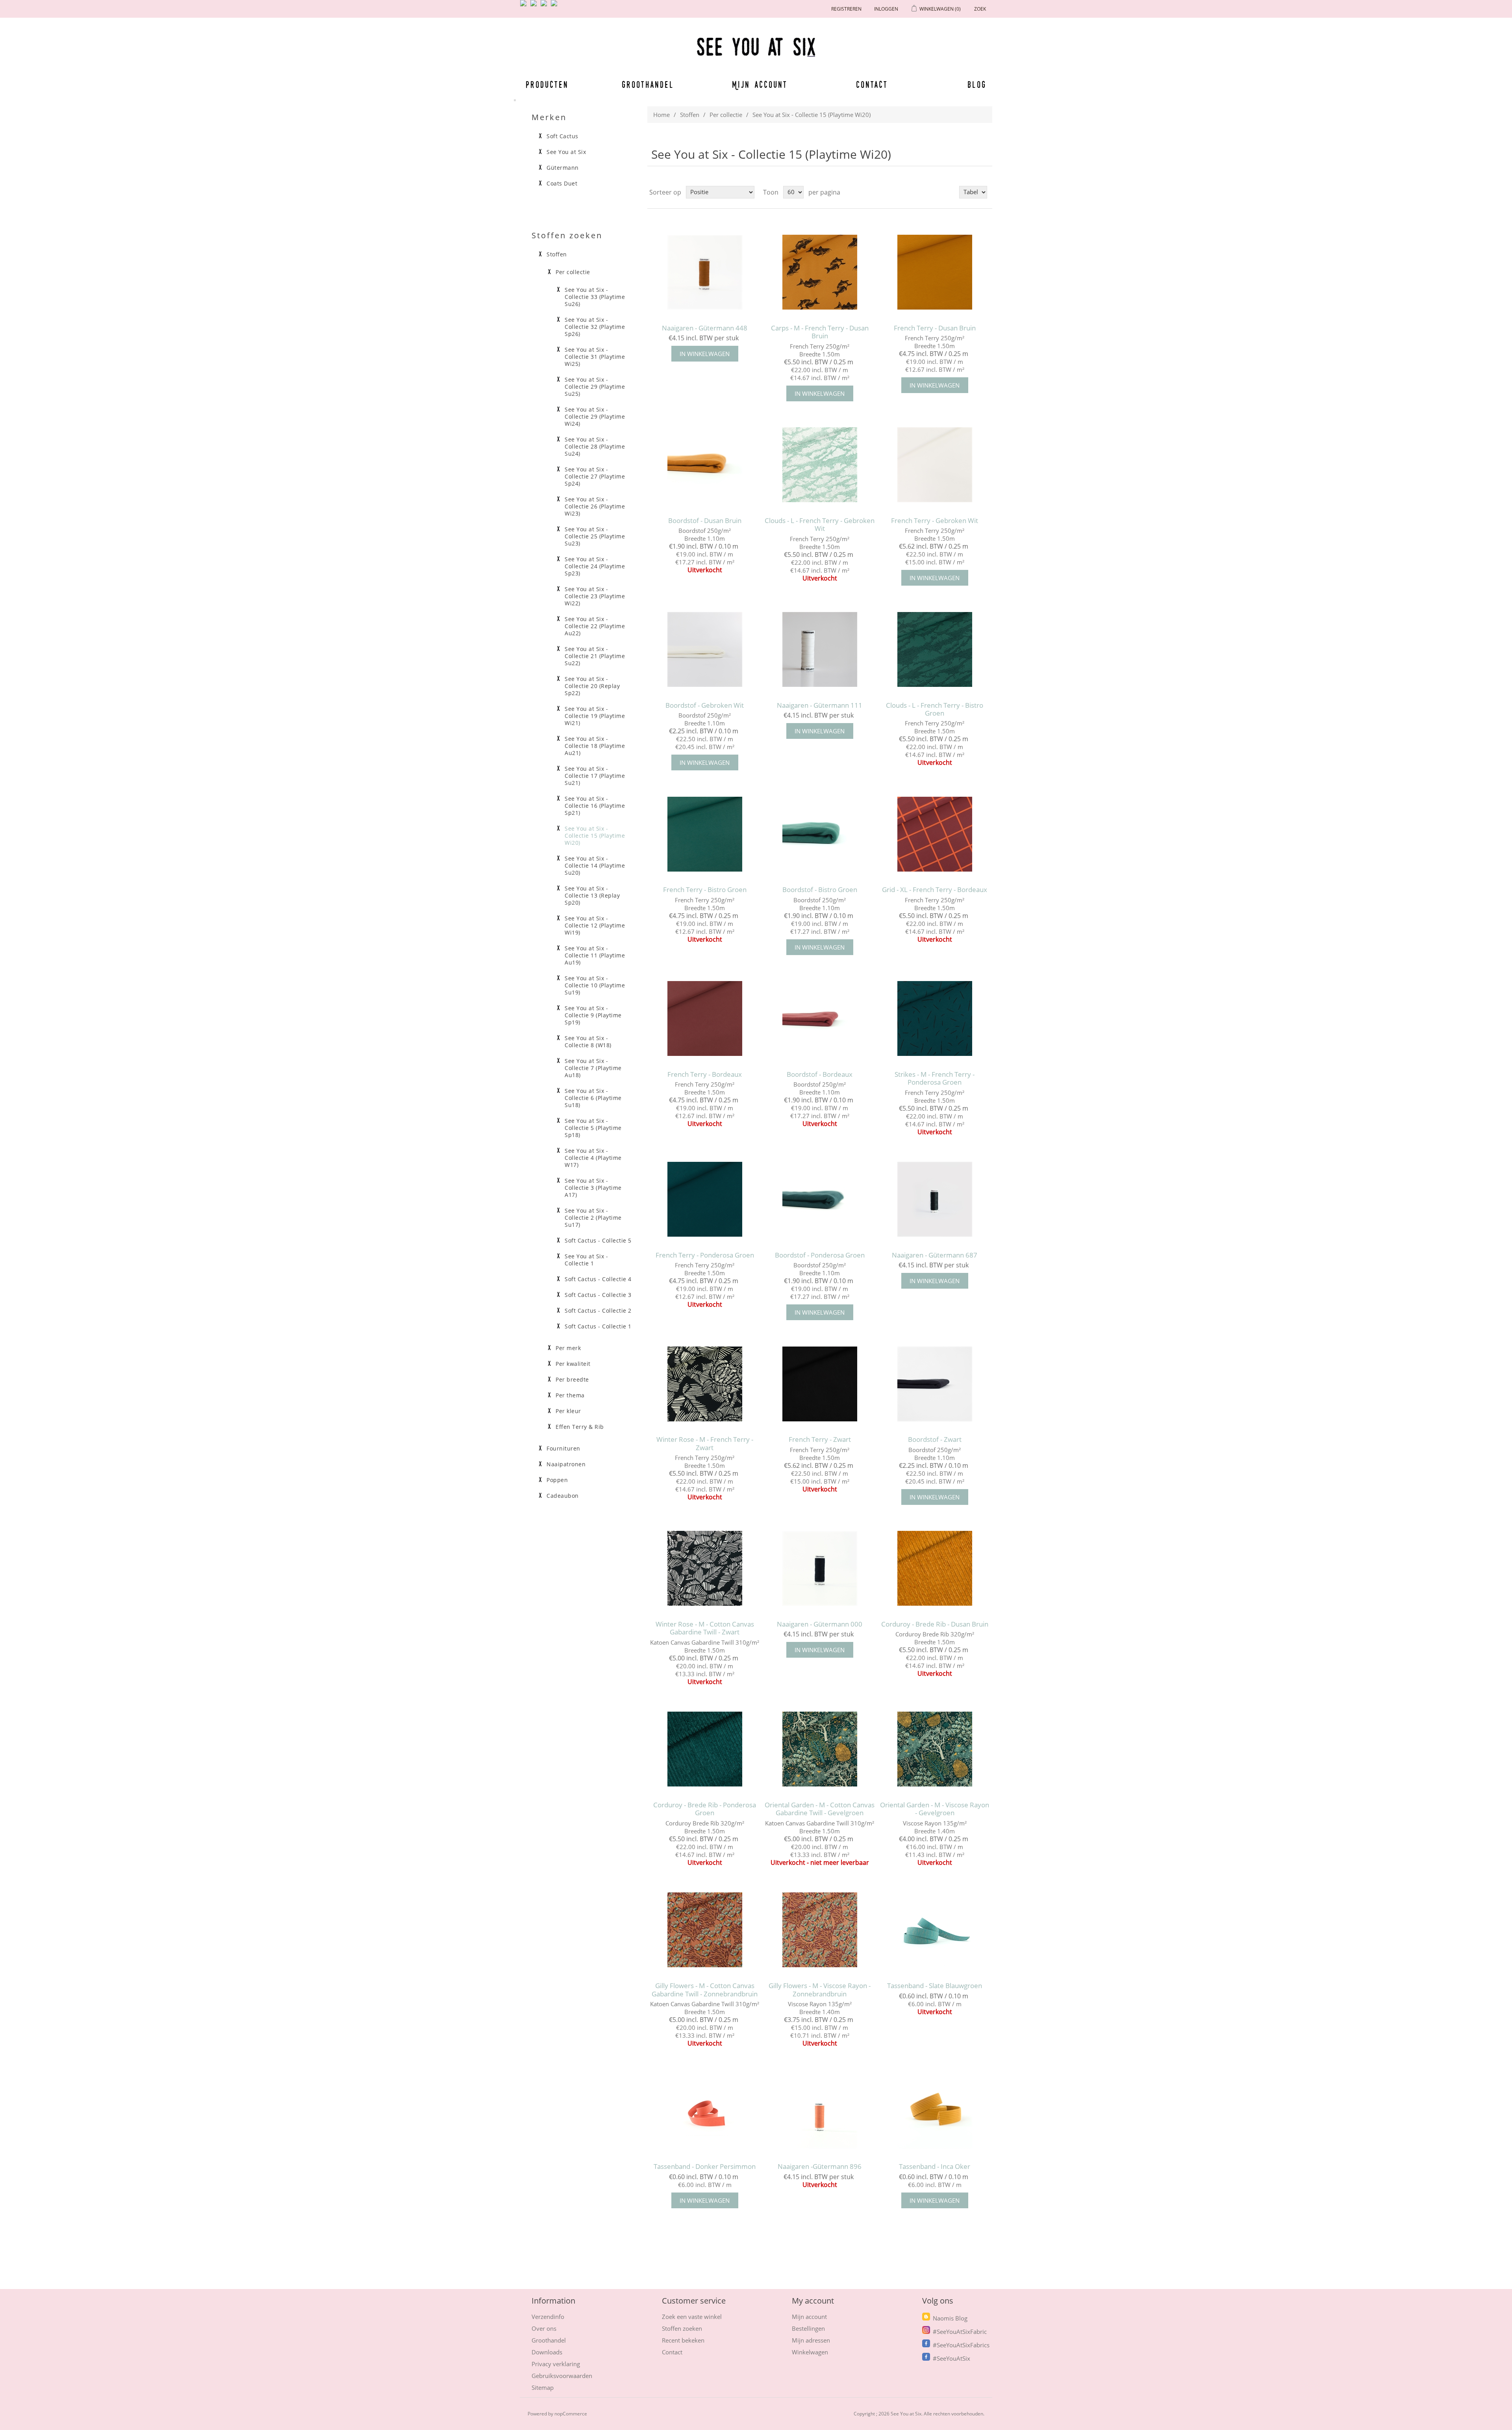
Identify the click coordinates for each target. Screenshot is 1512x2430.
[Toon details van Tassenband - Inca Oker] (935, 2111)
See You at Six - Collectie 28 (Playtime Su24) (595, 447)
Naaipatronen (566, 1464)
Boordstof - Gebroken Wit (705, 705)
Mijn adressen (811, 2340)
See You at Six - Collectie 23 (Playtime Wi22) (595, 596)
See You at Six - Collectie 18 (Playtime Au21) (595, 746)
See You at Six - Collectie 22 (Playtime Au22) (595, 626)
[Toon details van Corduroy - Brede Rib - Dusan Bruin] (935, 1568)
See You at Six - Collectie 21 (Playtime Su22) (595, 656)
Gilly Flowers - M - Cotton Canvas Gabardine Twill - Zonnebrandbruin (705, 1990)
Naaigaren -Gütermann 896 (820, 2167)
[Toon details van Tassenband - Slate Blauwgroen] (935, 1930)
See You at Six (566, 152)
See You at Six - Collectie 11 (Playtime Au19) (595, 955)
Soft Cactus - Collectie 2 (598, 1311)
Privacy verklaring (556, 2364)
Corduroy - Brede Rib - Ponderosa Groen (705, 1809)
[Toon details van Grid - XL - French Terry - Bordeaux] (935, 834)
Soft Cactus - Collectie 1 (598, 1326)
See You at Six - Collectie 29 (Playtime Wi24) (595, 417)
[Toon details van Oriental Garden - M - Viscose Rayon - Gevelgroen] (935, 1749)
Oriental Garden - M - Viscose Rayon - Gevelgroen (935, 1809)
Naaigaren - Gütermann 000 (820, 1624)
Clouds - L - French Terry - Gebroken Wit (820, 525)
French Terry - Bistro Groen (705, 890)
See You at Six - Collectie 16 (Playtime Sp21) (595, 806)
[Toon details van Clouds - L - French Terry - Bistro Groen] (935, 649)
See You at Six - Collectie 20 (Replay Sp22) (592, 686)
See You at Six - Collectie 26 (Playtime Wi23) (595, 506)
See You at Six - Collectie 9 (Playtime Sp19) (593, 1015)
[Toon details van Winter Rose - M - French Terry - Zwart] (705, 1384)
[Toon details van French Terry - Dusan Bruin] (935, 272)
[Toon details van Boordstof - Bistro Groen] (820, 834)
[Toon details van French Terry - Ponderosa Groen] (705, 1199)
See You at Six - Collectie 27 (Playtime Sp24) (595, 477)
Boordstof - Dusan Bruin (705, 521)
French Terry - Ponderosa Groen (705, 1255)
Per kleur (568, 1411)
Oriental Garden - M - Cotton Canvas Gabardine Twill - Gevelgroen (820, 1809)
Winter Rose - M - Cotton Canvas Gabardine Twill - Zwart (705, 1628)
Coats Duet (562, 184)
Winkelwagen (810, 2352)
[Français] (545, 6)
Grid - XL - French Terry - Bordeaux (935, 890)
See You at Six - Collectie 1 (586, 1260)
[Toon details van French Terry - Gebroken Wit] (935, 465)
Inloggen (886, 9)
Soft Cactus (562, 136)
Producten (546, 84)
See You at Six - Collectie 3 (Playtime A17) (593, 1188)
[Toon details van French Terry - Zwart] (820, 1384)
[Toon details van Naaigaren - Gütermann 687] (935, 1199)
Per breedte (572, 1380)
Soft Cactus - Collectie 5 (598, 1241)
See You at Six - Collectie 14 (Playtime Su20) (595, 866)
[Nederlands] (535, 6)
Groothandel (648, 84)
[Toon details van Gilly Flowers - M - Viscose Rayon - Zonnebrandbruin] (820, 1930)
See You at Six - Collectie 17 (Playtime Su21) (595, 776)
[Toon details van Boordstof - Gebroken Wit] (705, 649)
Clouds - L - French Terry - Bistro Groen (935, 710)
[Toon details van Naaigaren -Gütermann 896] (820, 2111)
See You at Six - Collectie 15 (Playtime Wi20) (595, 836)
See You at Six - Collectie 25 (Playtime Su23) (595, 536)
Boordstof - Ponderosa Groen (820, 1255)
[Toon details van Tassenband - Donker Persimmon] (705, 2111)
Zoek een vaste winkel (692, 2317)
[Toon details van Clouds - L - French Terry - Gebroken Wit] (820, 465)
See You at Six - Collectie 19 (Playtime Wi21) (595, 716)
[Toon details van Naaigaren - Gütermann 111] (820, 649)
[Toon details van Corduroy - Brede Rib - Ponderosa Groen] (705, 1749)
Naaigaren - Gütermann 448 (705, 328)
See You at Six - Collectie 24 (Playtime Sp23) (595, 566)
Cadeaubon (563, 1496)
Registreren (846, 9)
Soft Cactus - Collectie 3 (598, 1295)
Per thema (570, 1395)
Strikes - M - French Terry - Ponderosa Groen (935, 1079)
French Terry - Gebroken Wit (935, 521)
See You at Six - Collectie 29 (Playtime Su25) (595, 387)
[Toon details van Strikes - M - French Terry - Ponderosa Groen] (935, 1019)
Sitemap (543, 2387)
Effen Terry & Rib (580, 1427)
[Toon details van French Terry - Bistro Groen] (705, 834)
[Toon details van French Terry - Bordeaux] (705, 1019)
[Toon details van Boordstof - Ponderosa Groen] (820, 1199)
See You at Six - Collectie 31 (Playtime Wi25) (595, 357)
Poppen (557, 1480)
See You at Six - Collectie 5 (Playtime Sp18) (593, 1128)
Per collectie (726, 115)
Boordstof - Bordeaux (820, 1074)
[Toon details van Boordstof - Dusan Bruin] (705, 465)
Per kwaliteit (573, 1364)
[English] (525, 6)
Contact (872, 84)
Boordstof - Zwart (935, 1439)
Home (661, 115)
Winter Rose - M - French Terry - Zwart (705, 1444)
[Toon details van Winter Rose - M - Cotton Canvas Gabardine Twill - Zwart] (705, 1568)
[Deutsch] (556, 6)
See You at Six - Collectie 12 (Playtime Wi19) (595, 926)
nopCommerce (571, 2414)
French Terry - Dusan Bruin (935, 328)
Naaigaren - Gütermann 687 (935, 1255)
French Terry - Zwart (820, 1439)
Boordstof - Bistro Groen (820, 890)
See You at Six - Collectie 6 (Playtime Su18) (593, 1098)
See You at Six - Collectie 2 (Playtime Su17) (593, 1218)
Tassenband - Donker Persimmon (705, 2167)
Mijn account (760, 84)
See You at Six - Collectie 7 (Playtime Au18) (593, 1068)
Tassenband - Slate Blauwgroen (935, 1986)
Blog (977, 84)
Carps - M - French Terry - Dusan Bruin (820, 332)
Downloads (547, 2352)
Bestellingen (808, 2328)
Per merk (568, 1348)
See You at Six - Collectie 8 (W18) (588, 1042)
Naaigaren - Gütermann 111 (820, 705)
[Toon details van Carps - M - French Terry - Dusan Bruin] (820, 272)
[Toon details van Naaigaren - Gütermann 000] (820, 1568)
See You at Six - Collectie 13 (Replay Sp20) (592, 896)
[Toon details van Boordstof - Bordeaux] (820, 1019)
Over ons (544, 2328)
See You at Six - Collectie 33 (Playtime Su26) (595, 297)
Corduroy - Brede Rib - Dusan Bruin (935, 1624)
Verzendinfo (548, 2317)
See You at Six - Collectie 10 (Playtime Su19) (595, 985)
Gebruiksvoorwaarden (562, 2376)
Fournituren (563, 1449)
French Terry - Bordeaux (705, 1074)
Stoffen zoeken (682, 2328)
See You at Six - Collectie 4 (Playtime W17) (593, 1158)
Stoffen (690, 115)
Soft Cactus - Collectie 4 (598, 1279)
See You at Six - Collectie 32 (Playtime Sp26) (595, 327)
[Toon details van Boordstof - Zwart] (935, 1384)
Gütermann (563, 168)
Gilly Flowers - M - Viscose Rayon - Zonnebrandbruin (820, 1990)
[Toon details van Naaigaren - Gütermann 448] (705, 272)
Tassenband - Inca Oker (935, 2167)
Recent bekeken (683, 2340)
